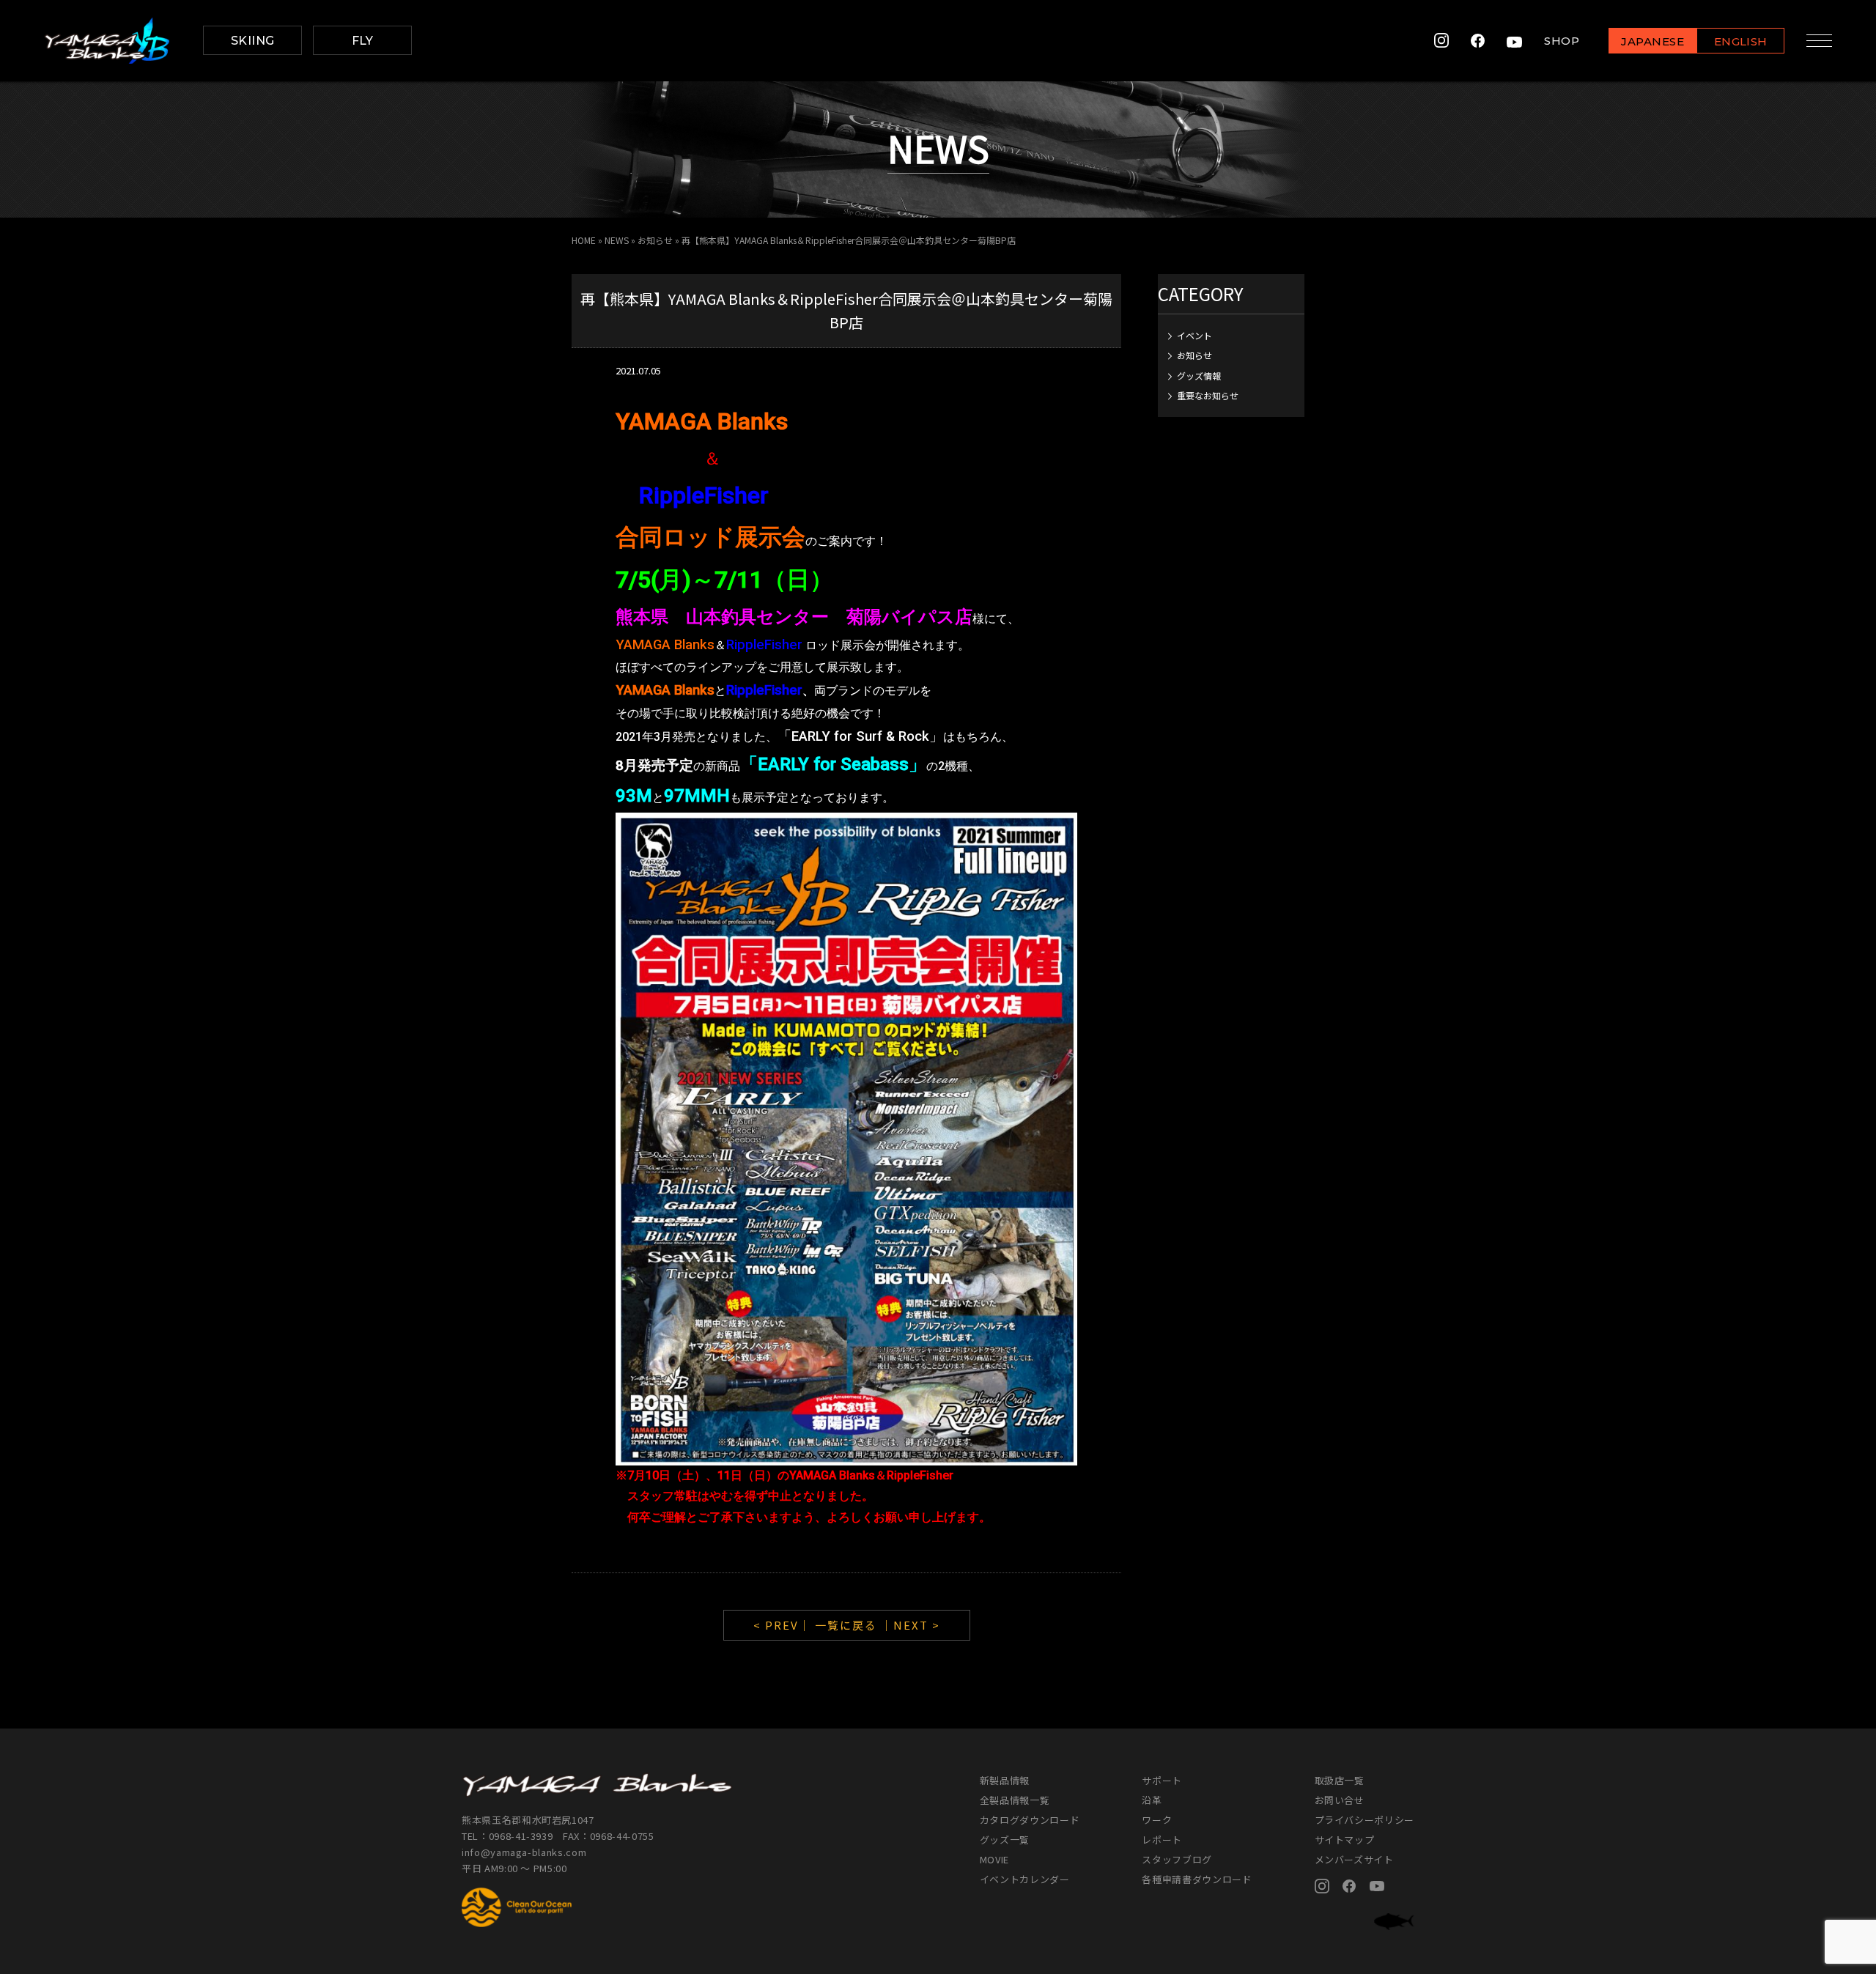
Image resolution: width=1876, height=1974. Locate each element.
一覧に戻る (846, 1625)
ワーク (1157, 1820)
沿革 (1152, 1800)
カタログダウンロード (1030, 1820)
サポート (1162, 1780)
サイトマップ (1345, 1840)
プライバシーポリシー (1365, 1820)
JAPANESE (1652, 41)
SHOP (1562, 41)
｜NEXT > (911, 1625)
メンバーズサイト (1354, 1859)
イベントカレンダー (1025, 1879)
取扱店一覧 (1340, 1780)
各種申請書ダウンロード (1197, 1879)
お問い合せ (1340, 1800)
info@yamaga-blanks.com (524, 1852)
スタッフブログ (1177, 1859)
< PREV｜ (784, 1625)
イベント (1194, 335)
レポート (1162, 1840)
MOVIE (994, 1859)
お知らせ (655, 240)
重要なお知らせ (1208, 395)
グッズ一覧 (1005, 1840)
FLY (363, 41)
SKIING (253, 41)
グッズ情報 (1199, 376)
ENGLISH (1741, 41)
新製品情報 (1005, 1780)
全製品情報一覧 (1015, 1800)
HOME (584, 240)
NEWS (617, 240)
